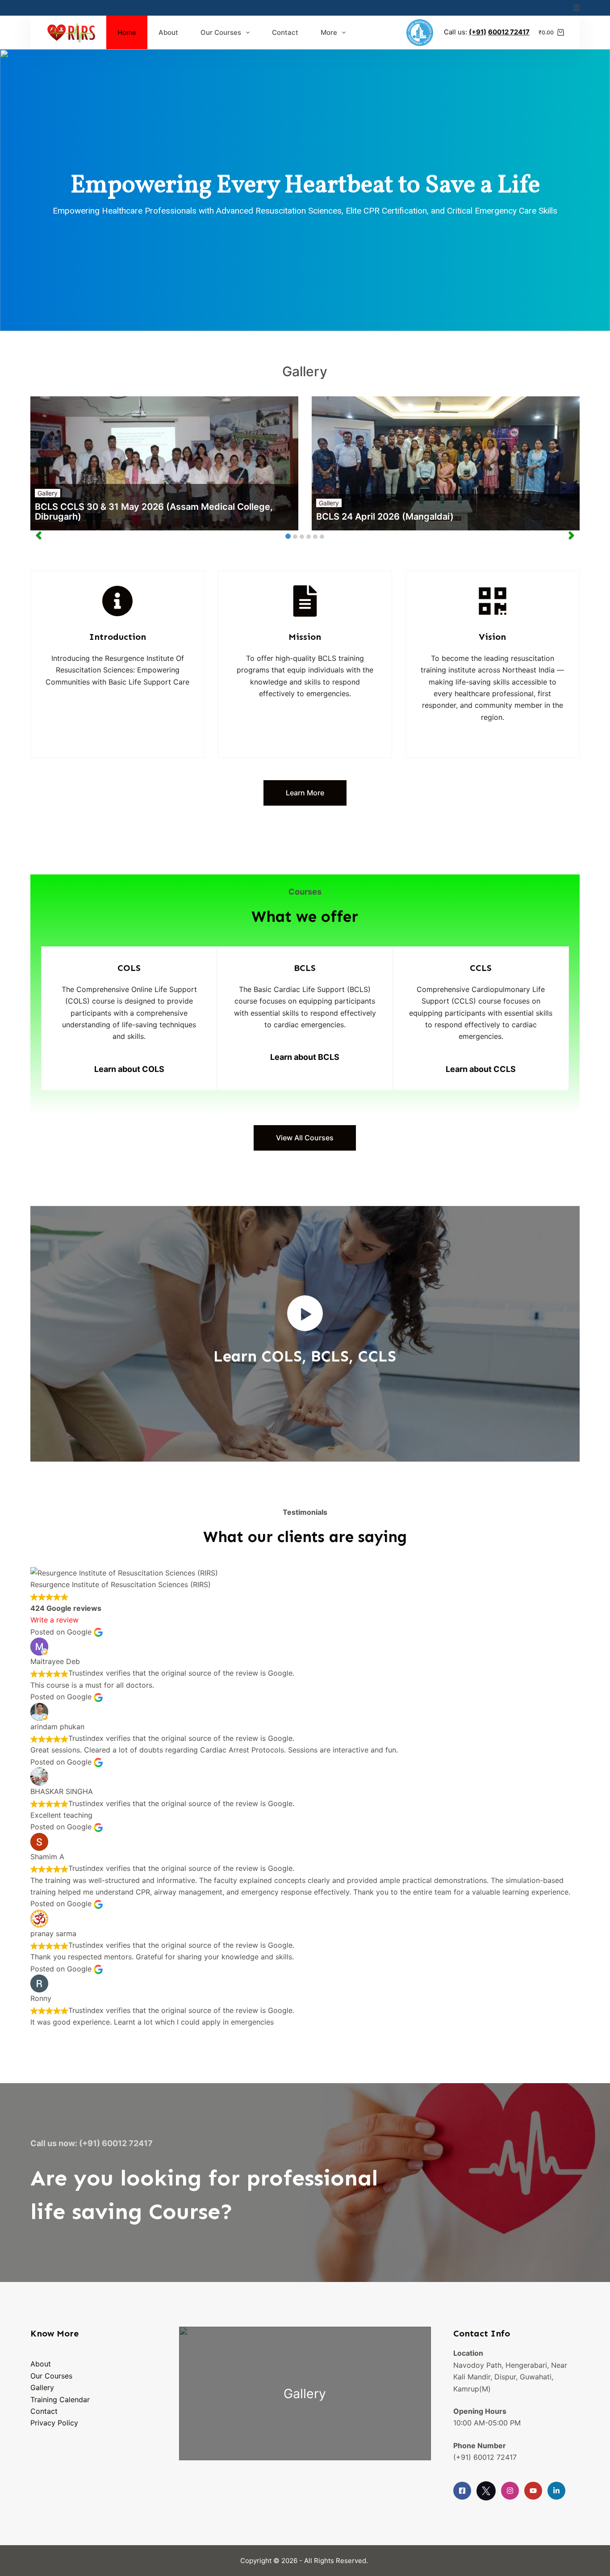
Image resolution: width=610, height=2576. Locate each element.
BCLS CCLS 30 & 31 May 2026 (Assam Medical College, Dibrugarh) (154, 512)
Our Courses (221, 32)
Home (127, 32)
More (329, 32)
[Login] (576, 8)
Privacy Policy (54, 2423)
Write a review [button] (54, 1620)
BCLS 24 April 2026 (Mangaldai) (385, 517)
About (168, 32)
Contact (285, 32)
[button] (305, 1313)
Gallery (48, 493)
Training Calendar (60, 2400)
